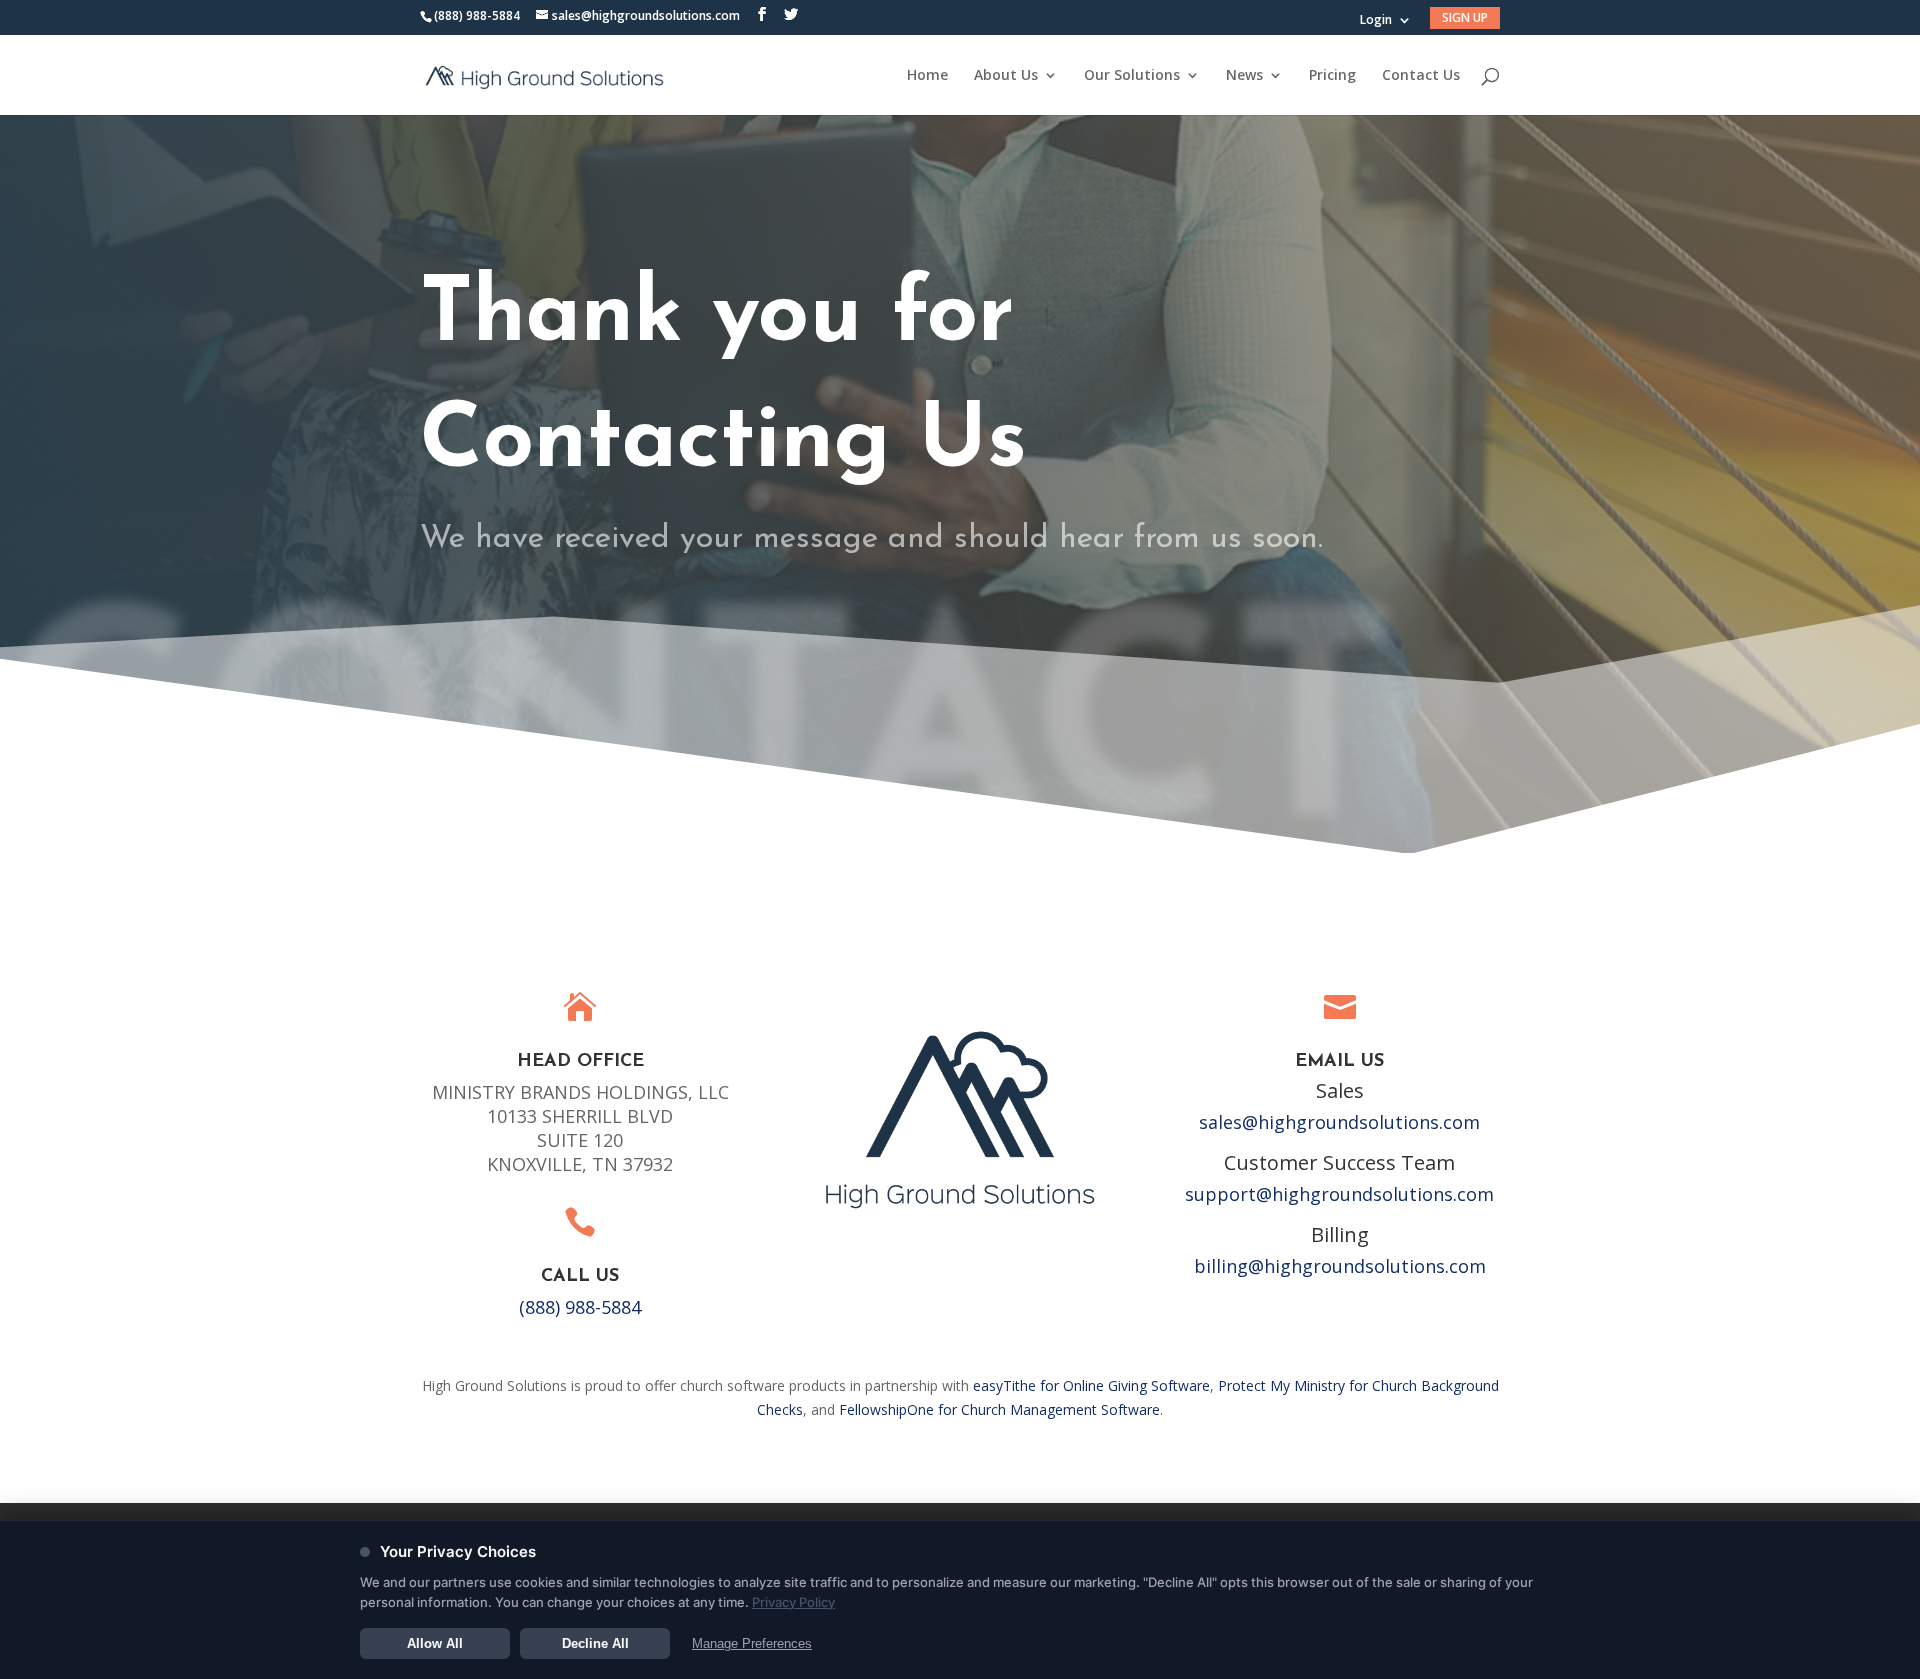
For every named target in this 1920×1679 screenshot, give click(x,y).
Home (927, 76)
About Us (1006, 76)
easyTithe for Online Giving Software (1091, 1385)
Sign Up (1465, 17)
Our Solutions (1132, 76)
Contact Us (1421, 76)
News (1244, 76)
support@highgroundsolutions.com (1339, 1194)
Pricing (1332, 76)
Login (1376, 21)
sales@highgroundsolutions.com (1339, 1122)
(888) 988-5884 (477, 15)
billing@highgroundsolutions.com (1340, 1266)
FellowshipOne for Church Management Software (999, 1409)
